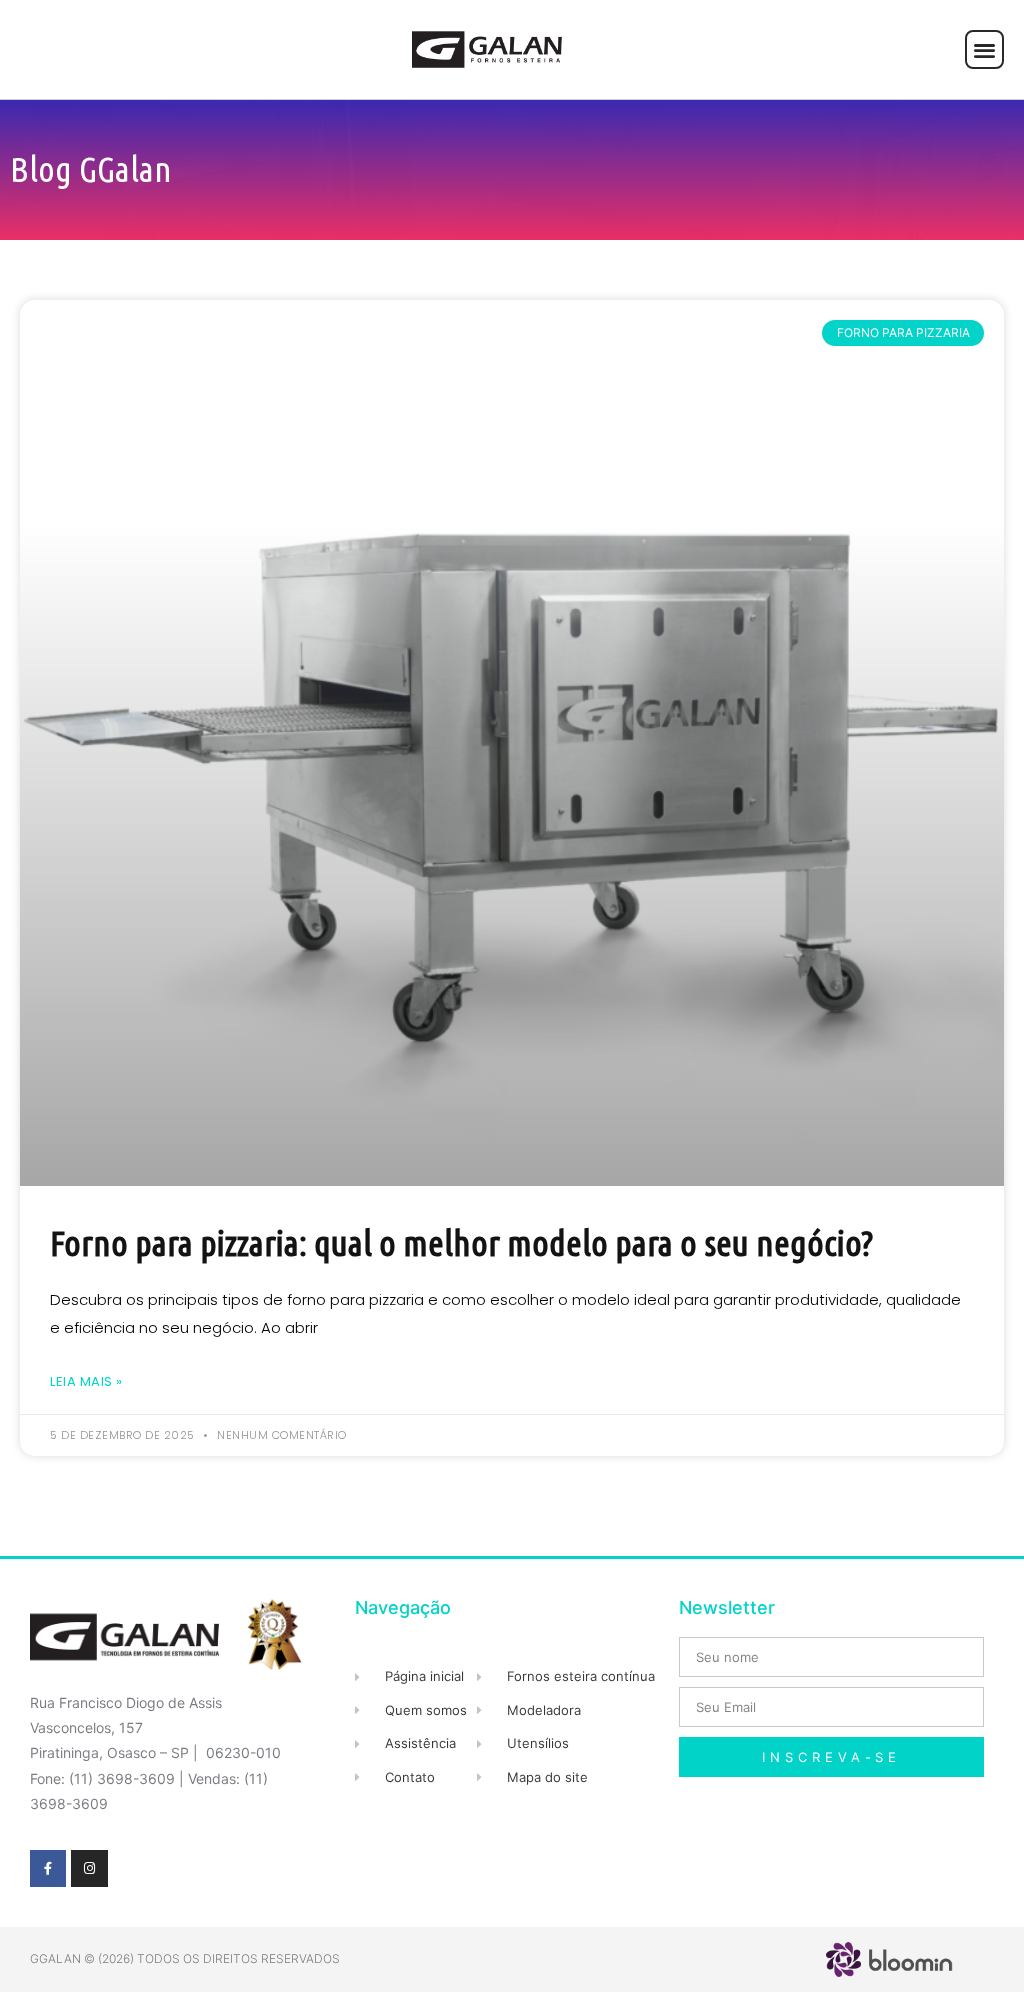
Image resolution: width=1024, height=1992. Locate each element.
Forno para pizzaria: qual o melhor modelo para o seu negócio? (461, 1243)
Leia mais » (86, 1381)
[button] (984, 49)
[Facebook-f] (48, 1868)
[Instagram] (89, 1868)
